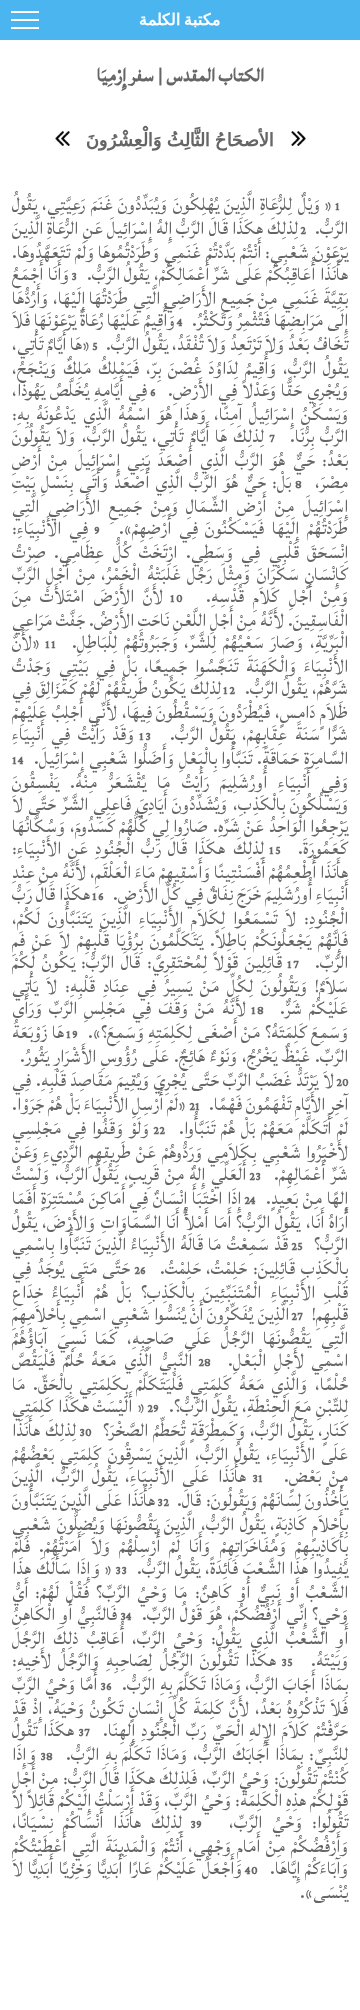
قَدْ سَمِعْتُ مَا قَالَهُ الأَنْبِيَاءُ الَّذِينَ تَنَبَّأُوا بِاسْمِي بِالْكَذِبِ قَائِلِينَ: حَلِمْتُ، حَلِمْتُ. (180, 1256)
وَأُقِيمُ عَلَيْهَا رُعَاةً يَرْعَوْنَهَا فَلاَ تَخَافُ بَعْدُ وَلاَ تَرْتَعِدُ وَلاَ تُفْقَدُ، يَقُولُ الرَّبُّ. (180, 332)
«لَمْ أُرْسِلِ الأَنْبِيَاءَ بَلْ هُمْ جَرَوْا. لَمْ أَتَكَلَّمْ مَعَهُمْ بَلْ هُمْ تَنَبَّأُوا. (180, 1116)
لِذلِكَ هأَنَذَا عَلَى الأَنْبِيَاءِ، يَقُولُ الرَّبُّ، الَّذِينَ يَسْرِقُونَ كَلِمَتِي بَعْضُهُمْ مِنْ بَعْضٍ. (180, 1453)
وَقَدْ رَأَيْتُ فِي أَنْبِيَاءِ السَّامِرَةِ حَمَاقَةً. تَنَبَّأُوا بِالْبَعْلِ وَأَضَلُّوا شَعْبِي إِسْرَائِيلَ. (180, 746)
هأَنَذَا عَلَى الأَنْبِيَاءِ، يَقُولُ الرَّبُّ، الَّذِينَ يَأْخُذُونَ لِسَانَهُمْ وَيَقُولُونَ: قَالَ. (180, 1488)
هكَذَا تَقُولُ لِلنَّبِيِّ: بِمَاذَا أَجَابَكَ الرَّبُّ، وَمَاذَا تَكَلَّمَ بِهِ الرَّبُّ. (180, 1742)
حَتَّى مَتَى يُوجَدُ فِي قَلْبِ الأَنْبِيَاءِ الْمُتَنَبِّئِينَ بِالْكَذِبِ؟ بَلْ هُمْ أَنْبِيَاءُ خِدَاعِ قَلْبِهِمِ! (180, 1291)
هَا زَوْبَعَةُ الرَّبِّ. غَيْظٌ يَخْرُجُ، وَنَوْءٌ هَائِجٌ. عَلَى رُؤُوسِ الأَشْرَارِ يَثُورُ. (180, 1044)
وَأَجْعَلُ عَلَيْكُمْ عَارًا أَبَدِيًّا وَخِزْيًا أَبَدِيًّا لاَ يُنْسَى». (180, 1880)
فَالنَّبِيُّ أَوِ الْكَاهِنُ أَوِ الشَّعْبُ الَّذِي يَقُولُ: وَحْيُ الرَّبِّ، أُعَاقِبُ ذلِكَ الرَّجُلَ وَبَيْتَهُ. (180, 1637)
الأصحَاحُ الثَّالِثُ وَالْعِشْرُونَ (180, 140)
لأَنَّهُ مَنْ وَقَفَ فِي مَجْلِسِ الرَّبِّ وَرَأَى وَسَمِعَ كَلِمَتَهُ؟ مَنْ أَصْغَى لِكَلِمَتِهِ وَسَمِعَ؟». (180, 1020)
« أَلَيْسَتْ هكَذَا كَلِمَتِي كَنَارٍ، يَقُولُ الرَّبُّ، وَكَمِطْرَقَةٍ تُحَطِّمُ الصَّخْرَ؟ (180, 1418)
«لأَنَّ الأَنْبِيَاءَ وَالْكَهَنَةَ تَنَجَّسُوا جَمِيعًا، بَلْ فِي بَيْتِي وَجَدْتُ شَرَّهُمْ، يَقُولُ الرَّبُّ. (180, 665)
